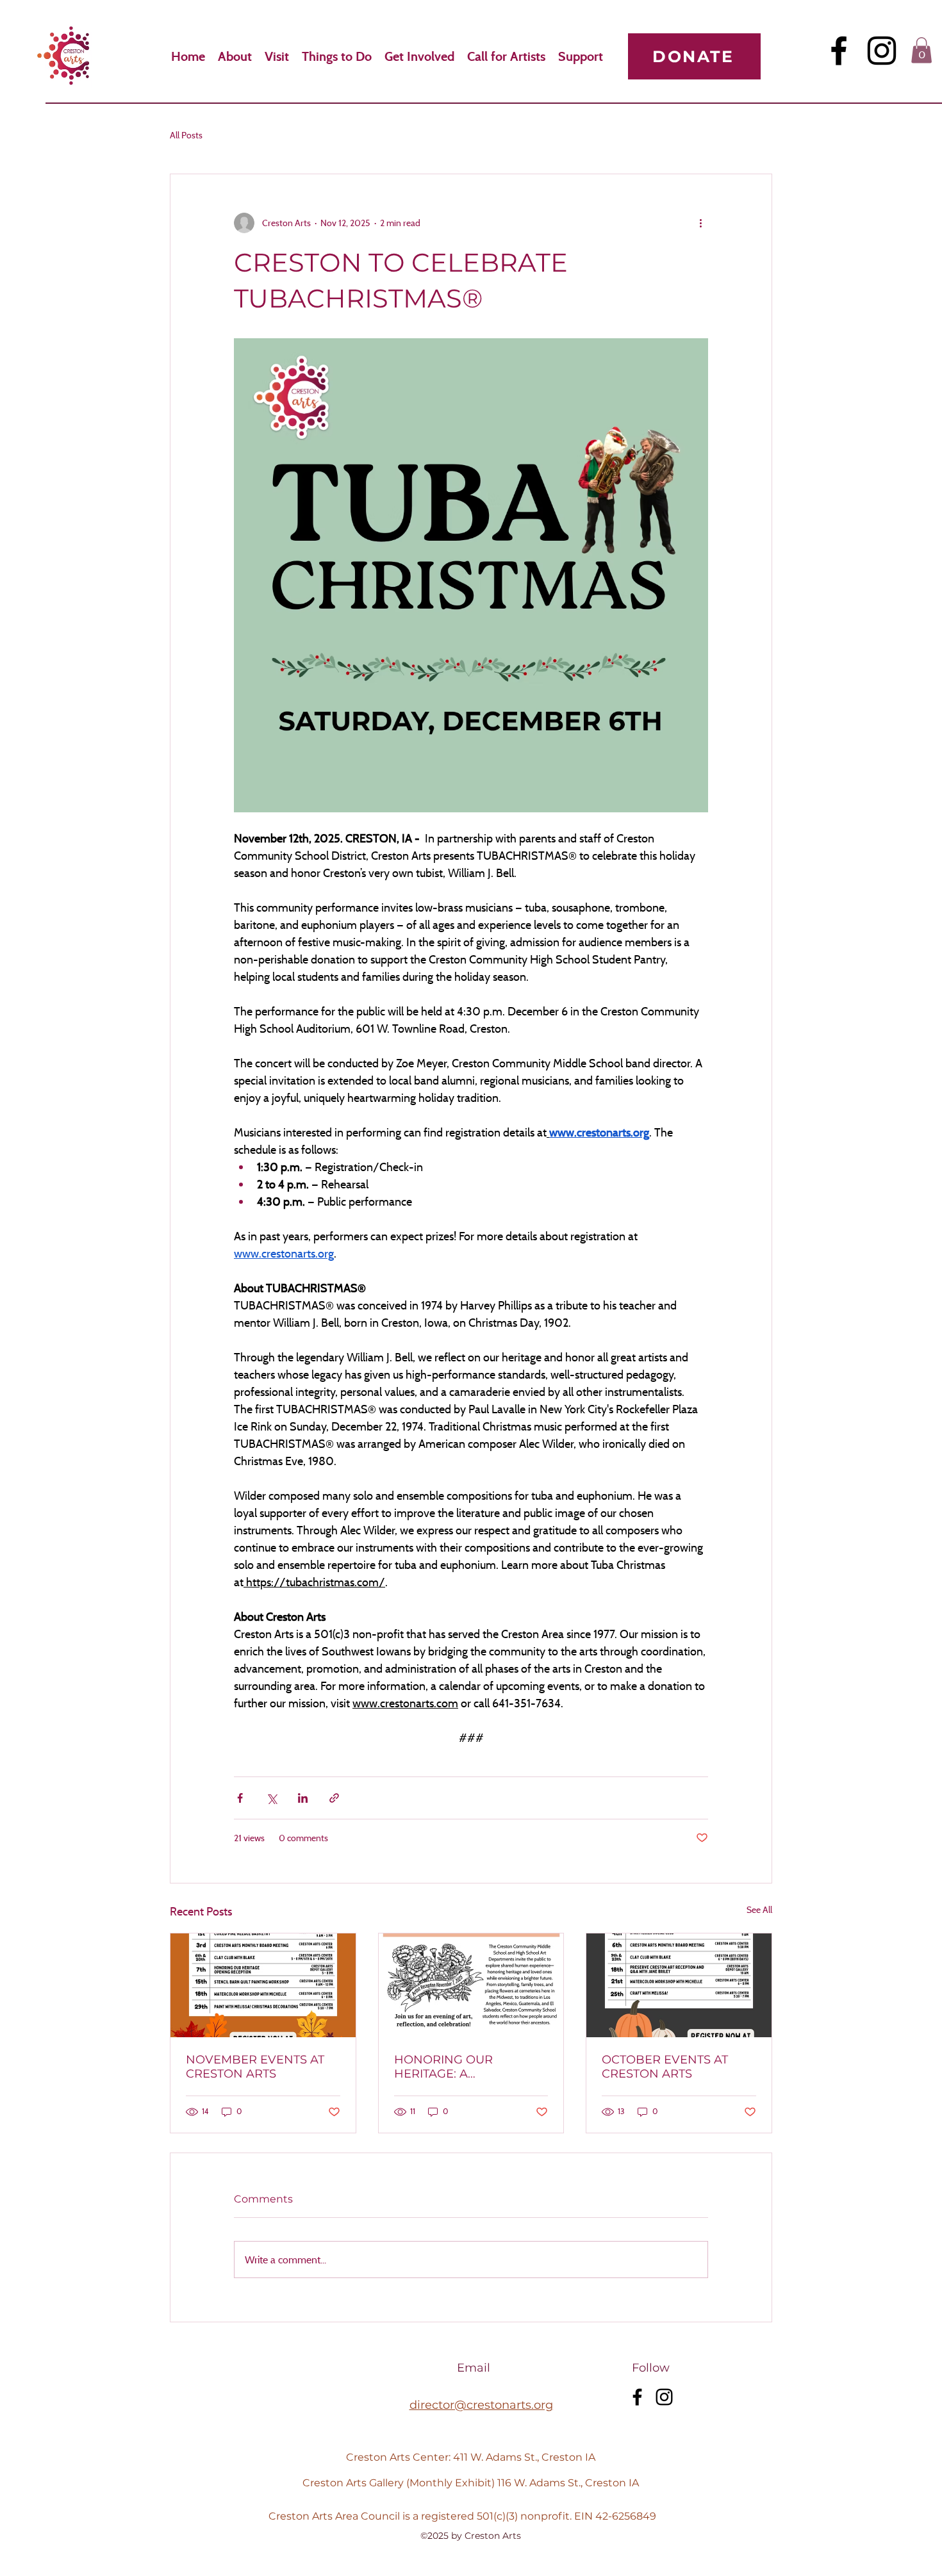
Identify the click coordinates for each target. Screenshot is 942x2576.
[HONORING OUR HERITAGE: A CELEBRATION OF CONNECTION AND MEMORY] (471, 1985)
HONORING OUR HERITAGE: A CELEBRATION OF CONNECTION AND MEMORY (450, 2067)
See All (759, 1909)
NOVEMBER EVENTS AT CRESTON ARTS (255, 2067)
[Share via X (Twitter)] (271, 1798)
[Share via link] (334, 1798)
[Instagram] (882, 51)
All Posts (186, 135)
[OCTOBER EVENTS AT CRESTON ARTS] (679, 1985)
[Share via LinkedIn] (303, 1798)
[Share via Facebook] (240, 1798)
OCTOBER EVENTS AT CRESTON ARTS (665, 2067)
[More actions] (700, 223)
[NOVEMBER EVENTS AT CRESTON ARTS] (263, 1985)
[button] (921, 50)
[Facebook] (839, 51)
